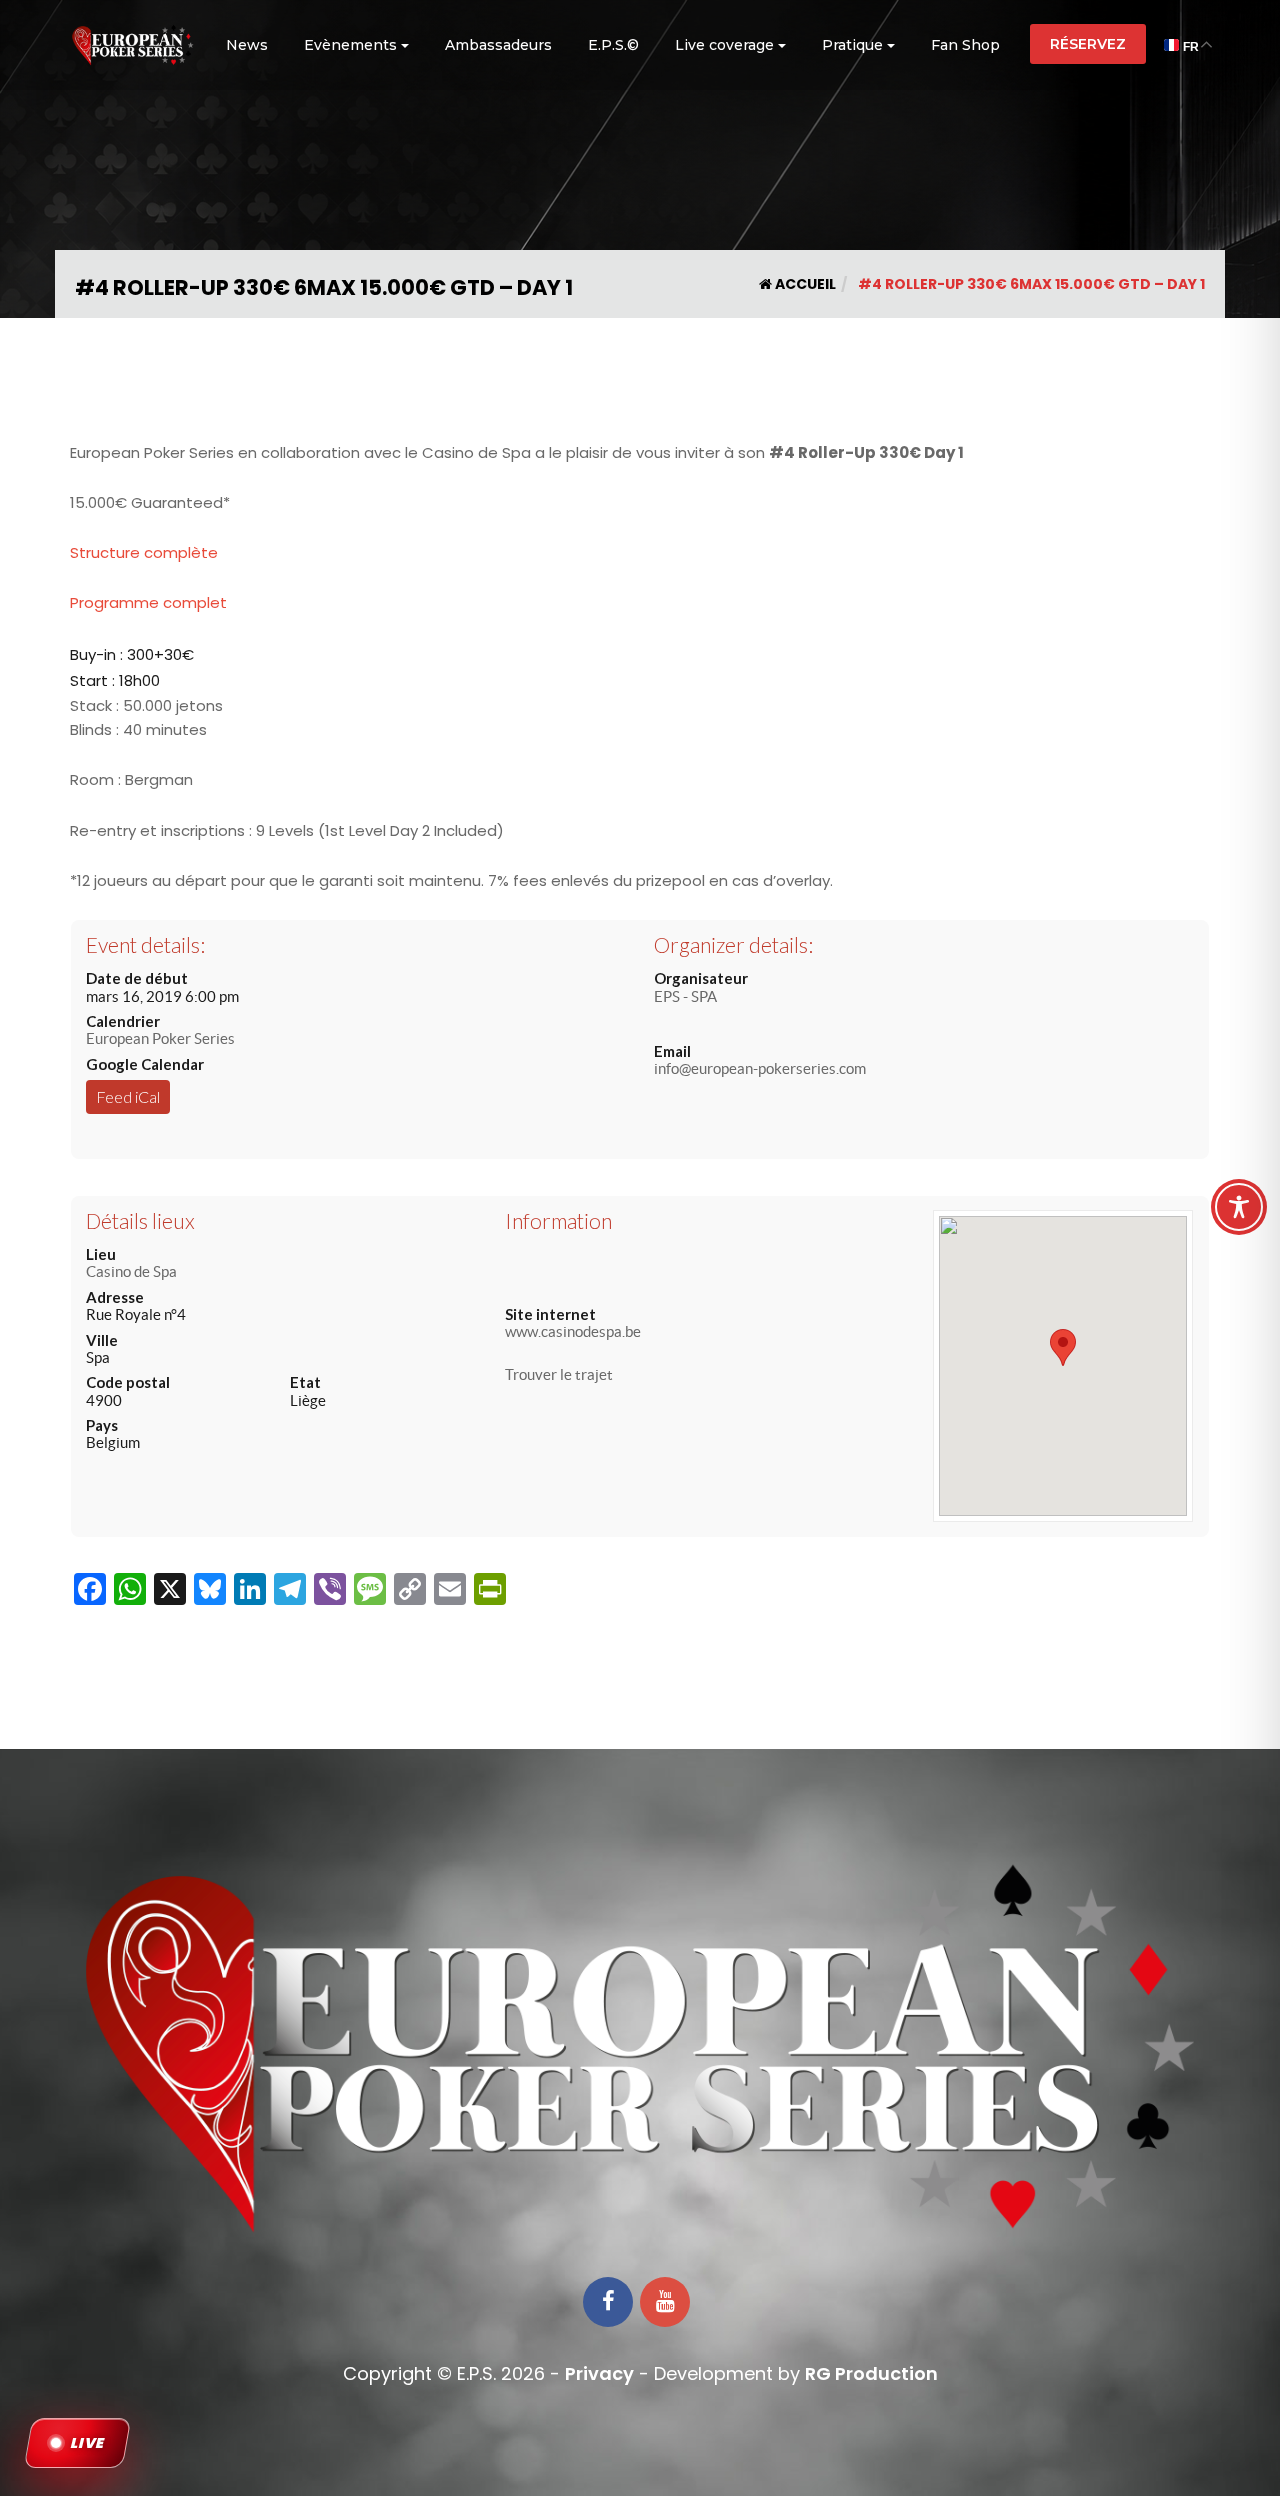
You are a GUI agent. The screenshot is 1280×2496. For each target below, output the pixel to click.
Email (672, 1051)
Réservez (1088, 44)
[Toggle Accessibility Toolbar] (1239, 1207)
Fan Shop (965, 45)
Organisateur (701, 978)
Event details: (145, 944)
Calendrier (123, 1021)
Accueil (804, 284)
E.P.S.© (613, 45)
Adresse (115, 1297)
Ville (102, 1340)
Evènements (350, 45)
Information (558, 1220)
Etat (305, 1382)
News (247, 45)
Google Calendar (145, 1064)
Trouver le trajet (559, 1374)
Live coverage (724, 45)
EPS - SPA (685, 996)
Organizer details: (733, 944)
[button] (1063, 1347)
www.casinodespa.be (573, 1331)
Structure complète (144, 552)
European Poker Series (160, 1038)
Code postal (128, 1382)
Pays (102, 1425)
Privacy (599, 2373)
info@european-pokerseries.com (760, 1068)
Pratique (852, 45)
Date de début (137, 978)
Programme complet (148, 602)
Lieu (101, 1254)
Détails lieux (140, 1220)
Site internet (550, 1314)
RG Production (871, 2373)
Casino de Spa (131, 1271)
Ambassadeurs (498, 45)
